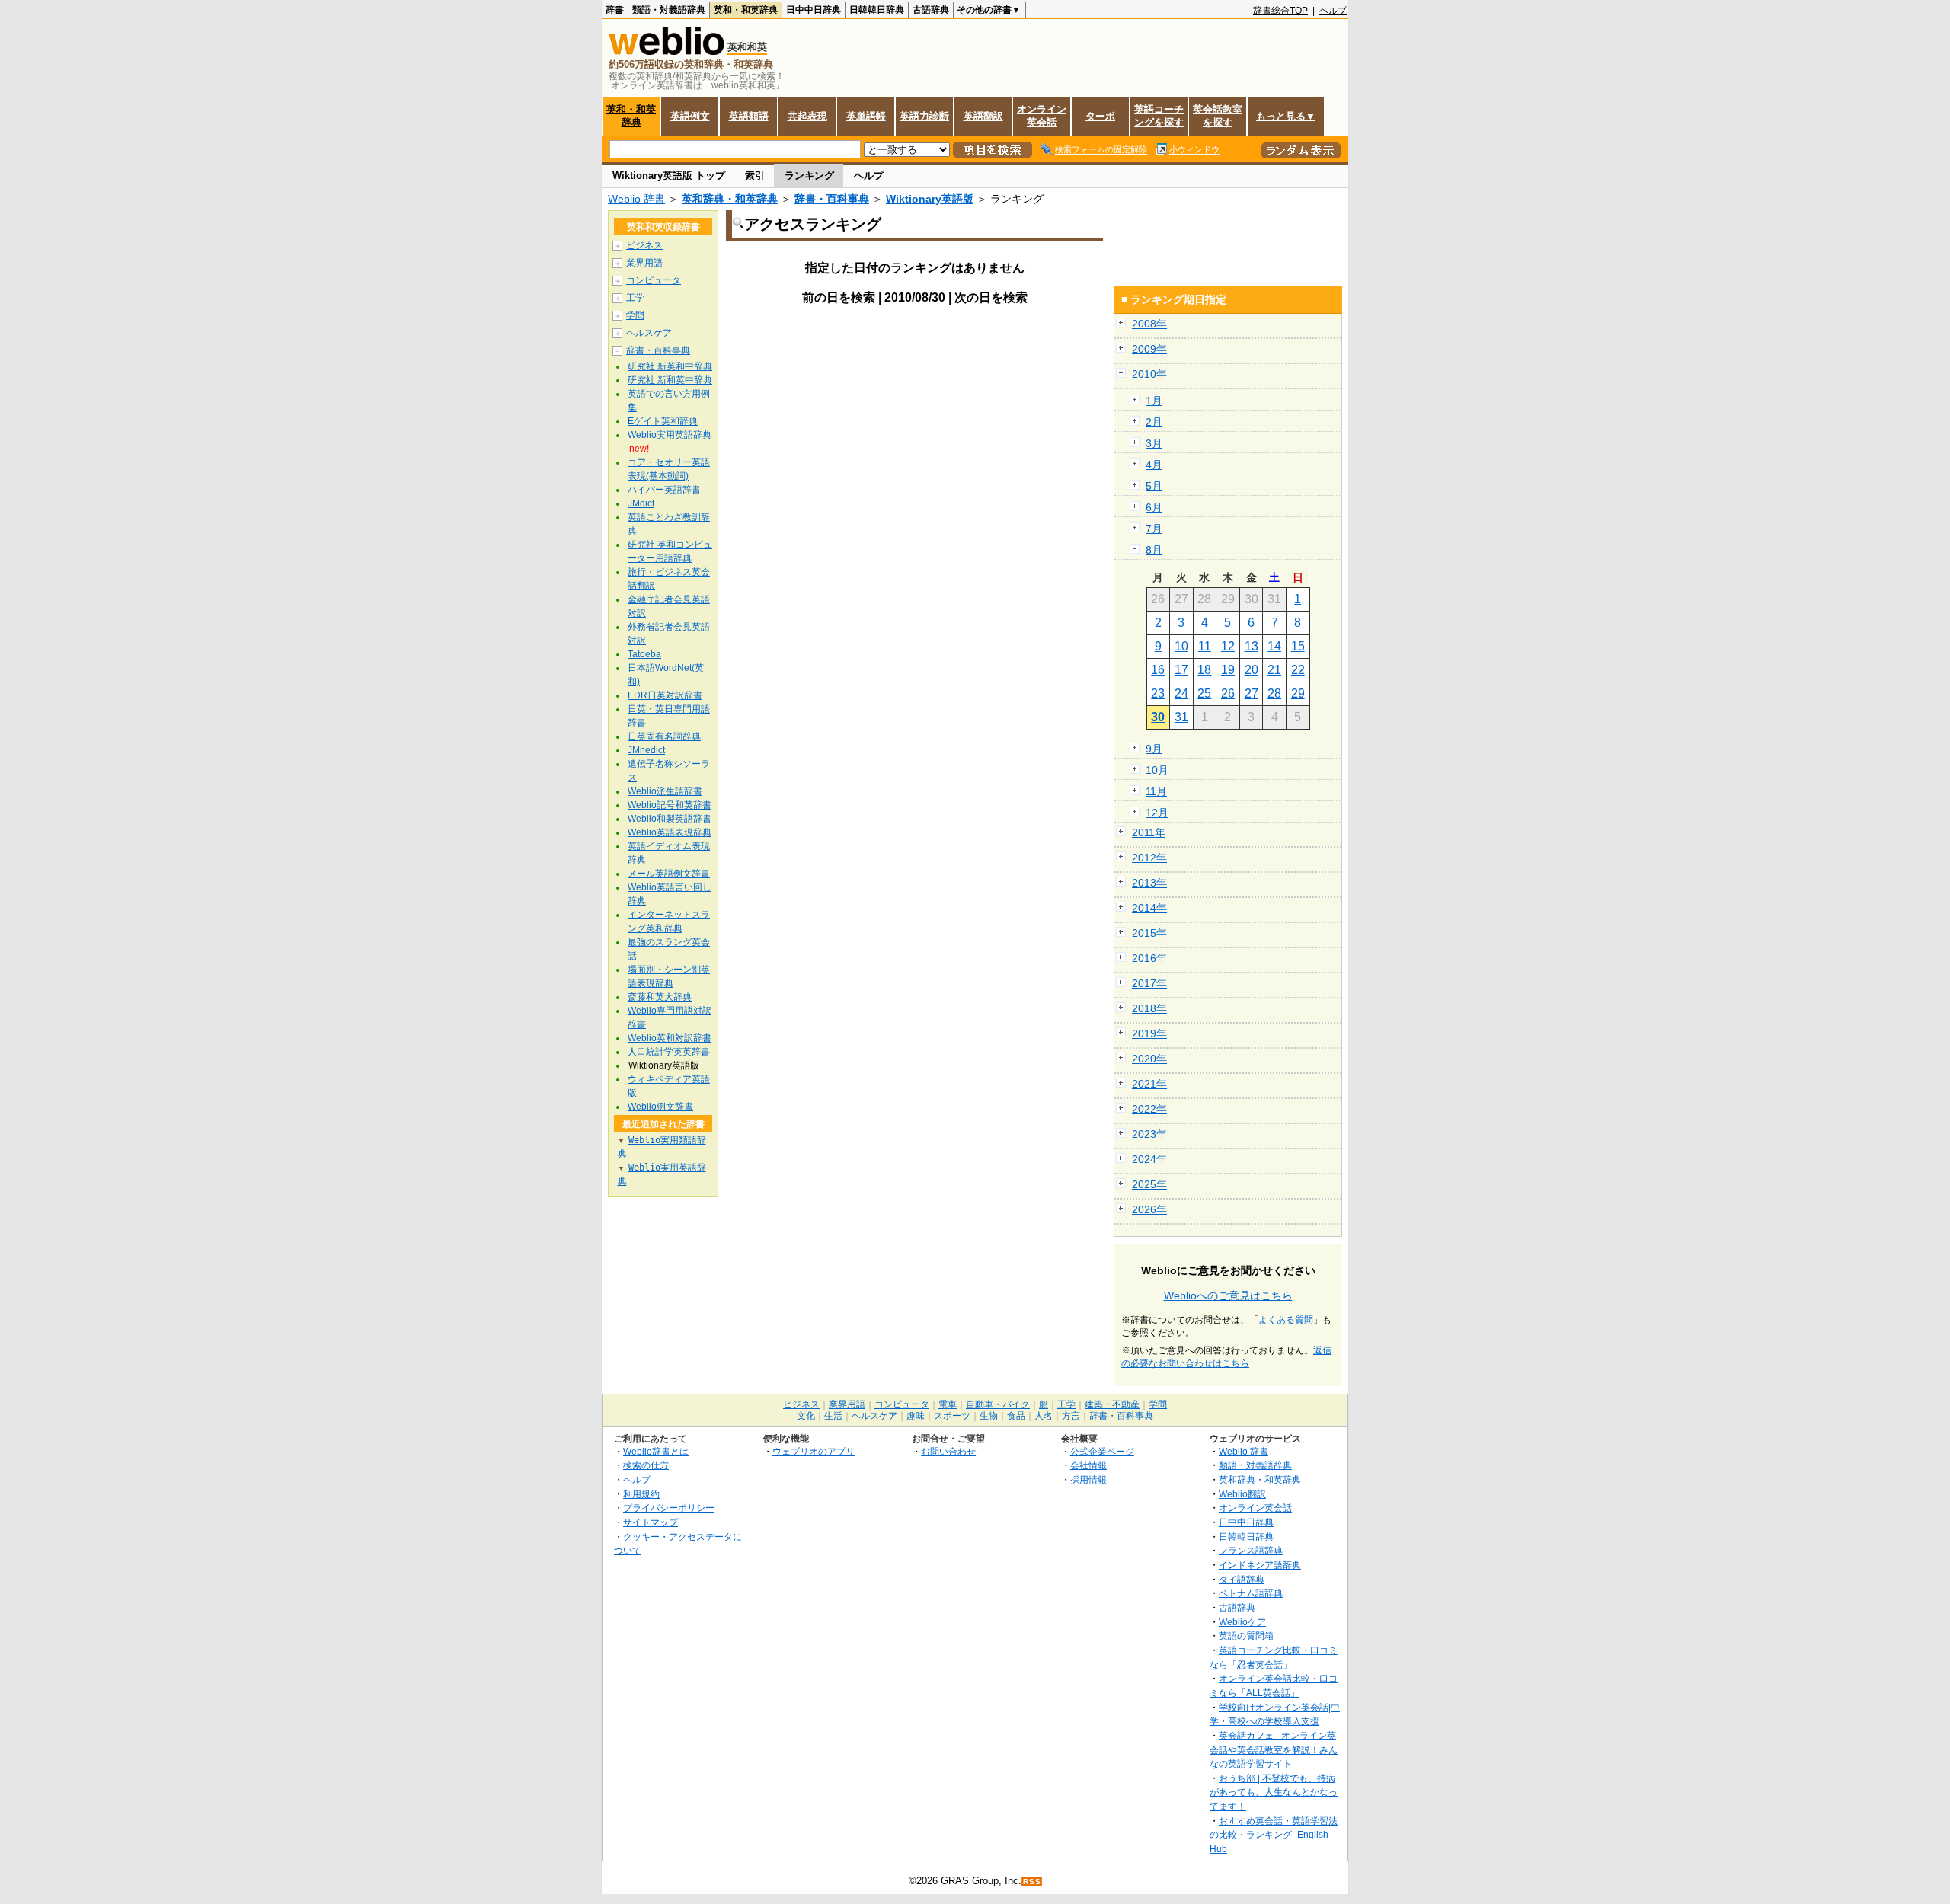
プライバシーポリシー (669, 1508)
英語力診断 (924, 116)
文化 (806, 1416)
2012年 (1149, 858)
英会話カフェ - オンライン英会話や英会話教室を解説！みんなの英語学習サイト (1274, 1749)
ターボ (1100, 116)
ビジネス (644, 245)
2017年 (1149, 983)
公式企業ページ (1102, 1451)
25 (1204, 693)
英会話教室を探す (1218, 116)
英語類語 (749, 116)
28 (1274, 693)
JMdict (641, 503)
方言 (1071, 1416)
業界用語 (644, 263)
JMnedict (646, 750)
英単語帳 (866, 116)
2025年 (1149, 1184)
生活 (833, 1416)
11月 (1156, 791)
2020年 (1149, 1059)
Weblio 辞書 (636, 199)
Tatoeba (644, 654)
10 (1181, 646)
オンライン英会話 (1042, 116)
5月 (1154, 486)
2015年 (1149, 933)
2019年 (1149, 1033)
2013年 (1149, 883)
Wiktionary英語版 (930, 199)
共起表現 (807, 116)
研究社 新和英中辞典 (670, 380)
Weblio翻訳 (1242, 1494)
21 (1274, 670)
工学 (635, 298)
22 (1298, 670)
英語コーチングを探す (1159, 116)
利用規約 (641, 1494)
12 (1228, 646)
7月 (1154, 529)
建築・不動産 (1112, 1404)
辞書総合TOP (1280, 11)
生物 (989, 1416)
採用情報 (1088, 1479)
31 (1181, 717)
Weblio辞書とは (656, 1451)
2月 (1154, 422)
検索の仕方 (646, 1465)
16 (1158, 670)
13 (1252, 646)
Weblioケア (1242, 1622)
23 (1158, 693)
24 (1181, 693)
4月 (1154, 465)
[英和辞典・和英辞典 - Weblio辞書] (667, 51)
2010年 (1149, 374)
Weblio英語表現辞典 (670, 832)
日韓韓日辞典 (877, 10)
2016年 (1149, 958)
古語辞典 (931, 10)
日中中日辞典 (814, 10)
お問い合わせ (948, 1451)
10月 (1157, 770)
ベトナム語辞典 (1251, 1593)
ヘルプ (1333, 11)
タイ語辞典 (1242, 1579)
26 (1228, 693)
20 (1252, 670)
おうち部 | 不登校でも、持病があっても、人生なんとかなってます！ (1274, 1792)
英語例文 (690, 116)
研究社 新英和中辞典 (670, 366)
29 (1298, 693)
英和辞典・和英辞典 (730, 199)
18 (1204, 670)
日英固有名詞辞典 (664, 736)
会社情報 (1088, 1465)
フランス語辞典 (1251, 1550)
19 (1228, 670)
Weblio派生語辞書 (665, 791)
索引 (755, 176)
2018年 (1149, 1008)
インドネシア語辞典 (1260, 1565)
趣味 (916, 1416)
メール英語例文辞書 (669, 874)
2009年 (1149, 349)
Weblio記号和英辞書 (670, 805)
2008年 (1149, 324)
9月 (1154, 749)
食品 (1016, 1416)
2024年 (1149, 1159)
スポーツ (952, 1416)
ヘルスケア (649, 333)
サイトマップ (651, 1522)
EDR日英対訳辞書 (665, 695)
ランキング (809, 176)
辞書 (615, 10)
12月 (1157, 813)
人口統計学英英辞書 (669, 1052)
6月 (1154, 507)
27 (1252, 693)
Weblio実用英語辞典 (670, 435)
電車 (948, 1404)
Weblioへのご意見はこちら (1228, 1295)
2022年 (1149, 1109)
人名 (1044, 1416)
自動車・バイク (998, 1404)
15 (1298, 646)
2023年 (1149, 1134)
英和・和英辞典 (746, 10)
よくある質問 (1286, 1320)
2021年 (1149, 1084)
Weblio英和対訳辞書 (670, 1038)
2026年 (1149, 1209)
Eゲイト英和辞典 (663, 421)
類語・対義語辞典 (669, 10)
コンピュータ (654, 280)
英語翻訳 (983, 116)
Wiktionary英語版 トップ (669, 176)
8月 (1154, 550)
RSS (1032, 1882)
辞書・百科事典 (832, 199)
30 (1158, 717)
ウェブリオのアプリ (814, 1451)
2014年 (1149, 908)
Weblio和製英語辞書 (670, 819)
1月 (1154, 401)
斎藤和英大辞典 (660, 997)
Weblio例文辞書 (660, 1107)
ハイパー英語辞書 (664, 490)
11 (1205, 646)
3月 (1154, 443)
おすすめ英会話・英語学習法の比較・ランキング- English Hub (1274, 1835)
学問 (635, 315)
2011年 (1149, 832)
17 (1181, 670)
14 (1274, 646)
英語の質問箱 (1246, 1636)
